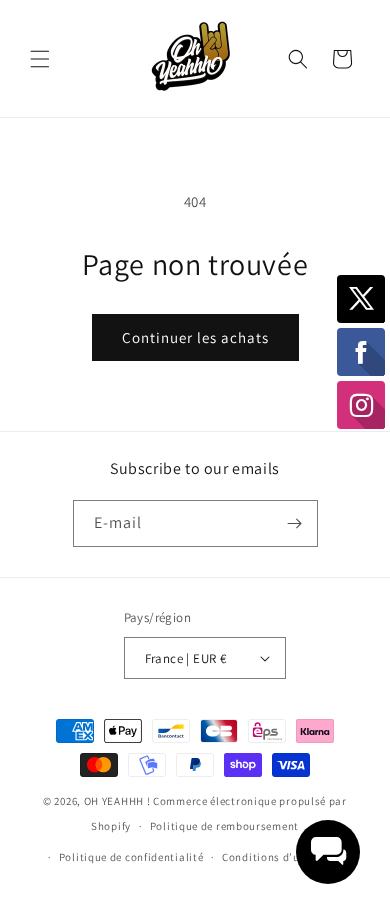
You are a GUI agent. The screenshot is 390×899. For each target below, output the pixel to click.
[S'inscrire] (295, 523)
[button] (40, 59)
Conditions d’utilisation (286, 857)
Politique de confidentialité (131, 857)
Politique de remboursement (224, 826)
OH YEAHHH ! (117, 801)
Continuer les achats (195, 337)
